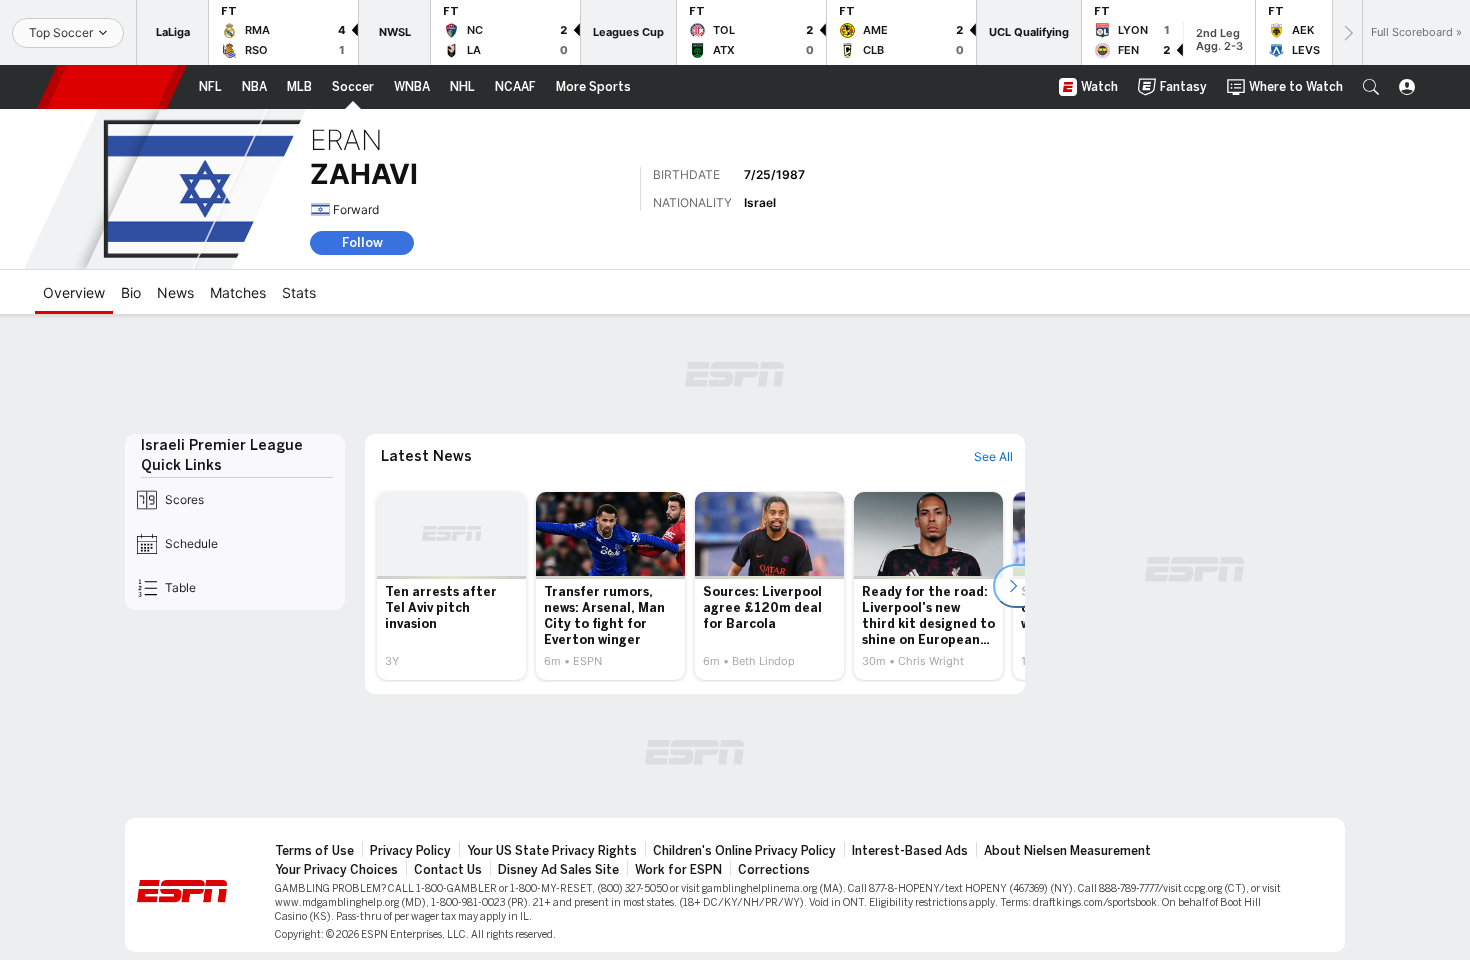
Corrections (774, 870)
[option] (451, 586)
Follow (362, 242)
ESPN (112, 87)
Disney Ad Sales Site (558, 870)
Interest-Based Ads (910, 851)
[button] (1371, 87)
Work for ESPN (678, 870)
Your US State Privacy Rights (552, 851)
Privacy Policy (410, 851)
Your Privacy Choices (336, 870)
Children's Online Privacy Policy (744, 851)
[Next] (1347, 32)
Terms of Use (314, 851)
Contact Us (448, 870)
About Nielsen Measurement (1067, 851)
